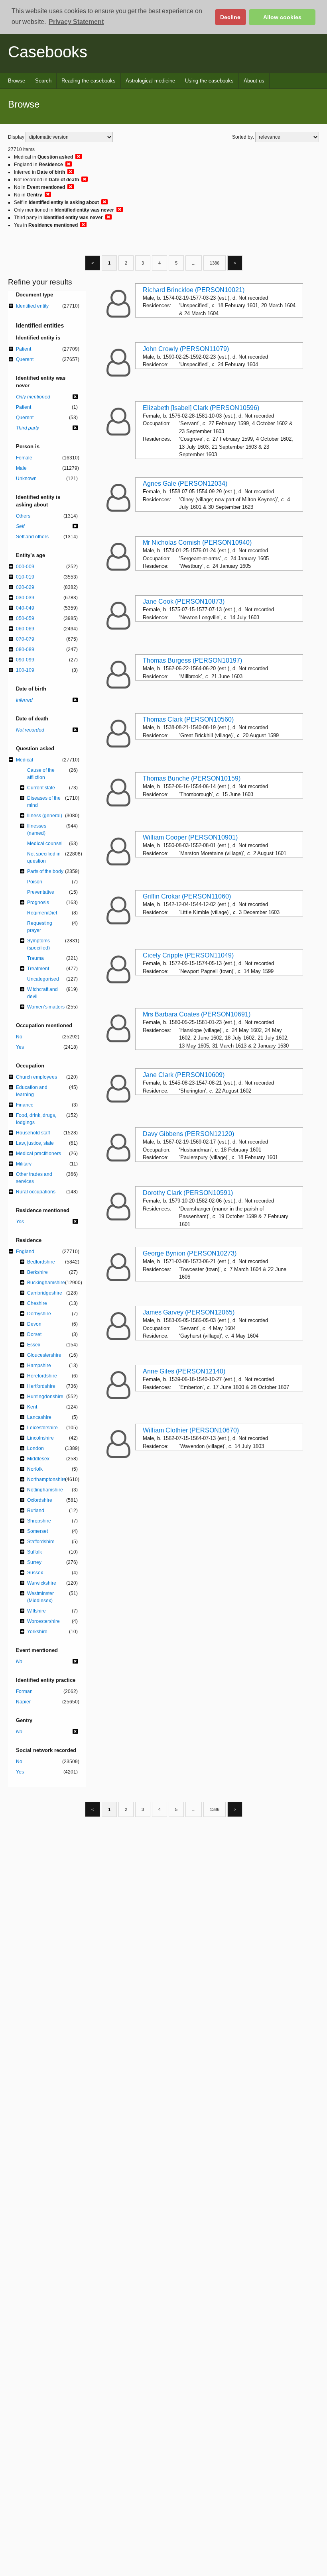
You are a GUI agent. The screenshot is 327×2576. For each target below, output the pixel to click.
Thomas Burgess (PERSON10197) (192, 660)
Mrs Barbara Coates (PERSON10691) (197, 1014)
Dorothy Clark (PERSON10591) (188, 1193)
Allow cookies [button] (282, 17)
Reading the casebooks (89, 81)
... (194, 263)
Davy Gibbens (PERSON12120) (188, 1134)
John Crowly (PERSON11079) (186, 349)
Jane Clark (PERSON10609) (184, 1075)
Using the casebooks (209, 81)
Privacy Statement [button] (76, 22)
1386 (215, 263)
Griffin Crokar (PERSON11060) (187, 896)
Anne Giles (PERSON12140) (184, 1371)
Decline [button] (230, 17)
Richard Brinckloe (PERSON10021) (194, 290)
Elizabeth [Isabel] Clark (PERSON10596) (201, 408)
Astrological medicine (150, 81)
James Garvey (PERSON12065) (189, 1312)
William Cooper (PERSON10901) (190, 837)
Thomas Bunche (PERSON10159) (192, 778)
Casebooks (48, 52)
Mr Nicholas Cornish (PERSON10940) (197, 542)
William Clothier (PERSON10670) (191, 1430)
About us (254, 81)
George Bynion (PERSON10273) (190, 1253)
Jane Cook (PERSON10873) (184, 601)
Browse (17, 81)
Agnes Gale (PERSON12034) (185, 484)
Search (43, 81)
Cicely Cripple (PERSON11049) (188, 955)
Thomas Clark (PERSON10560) (188, 719)
